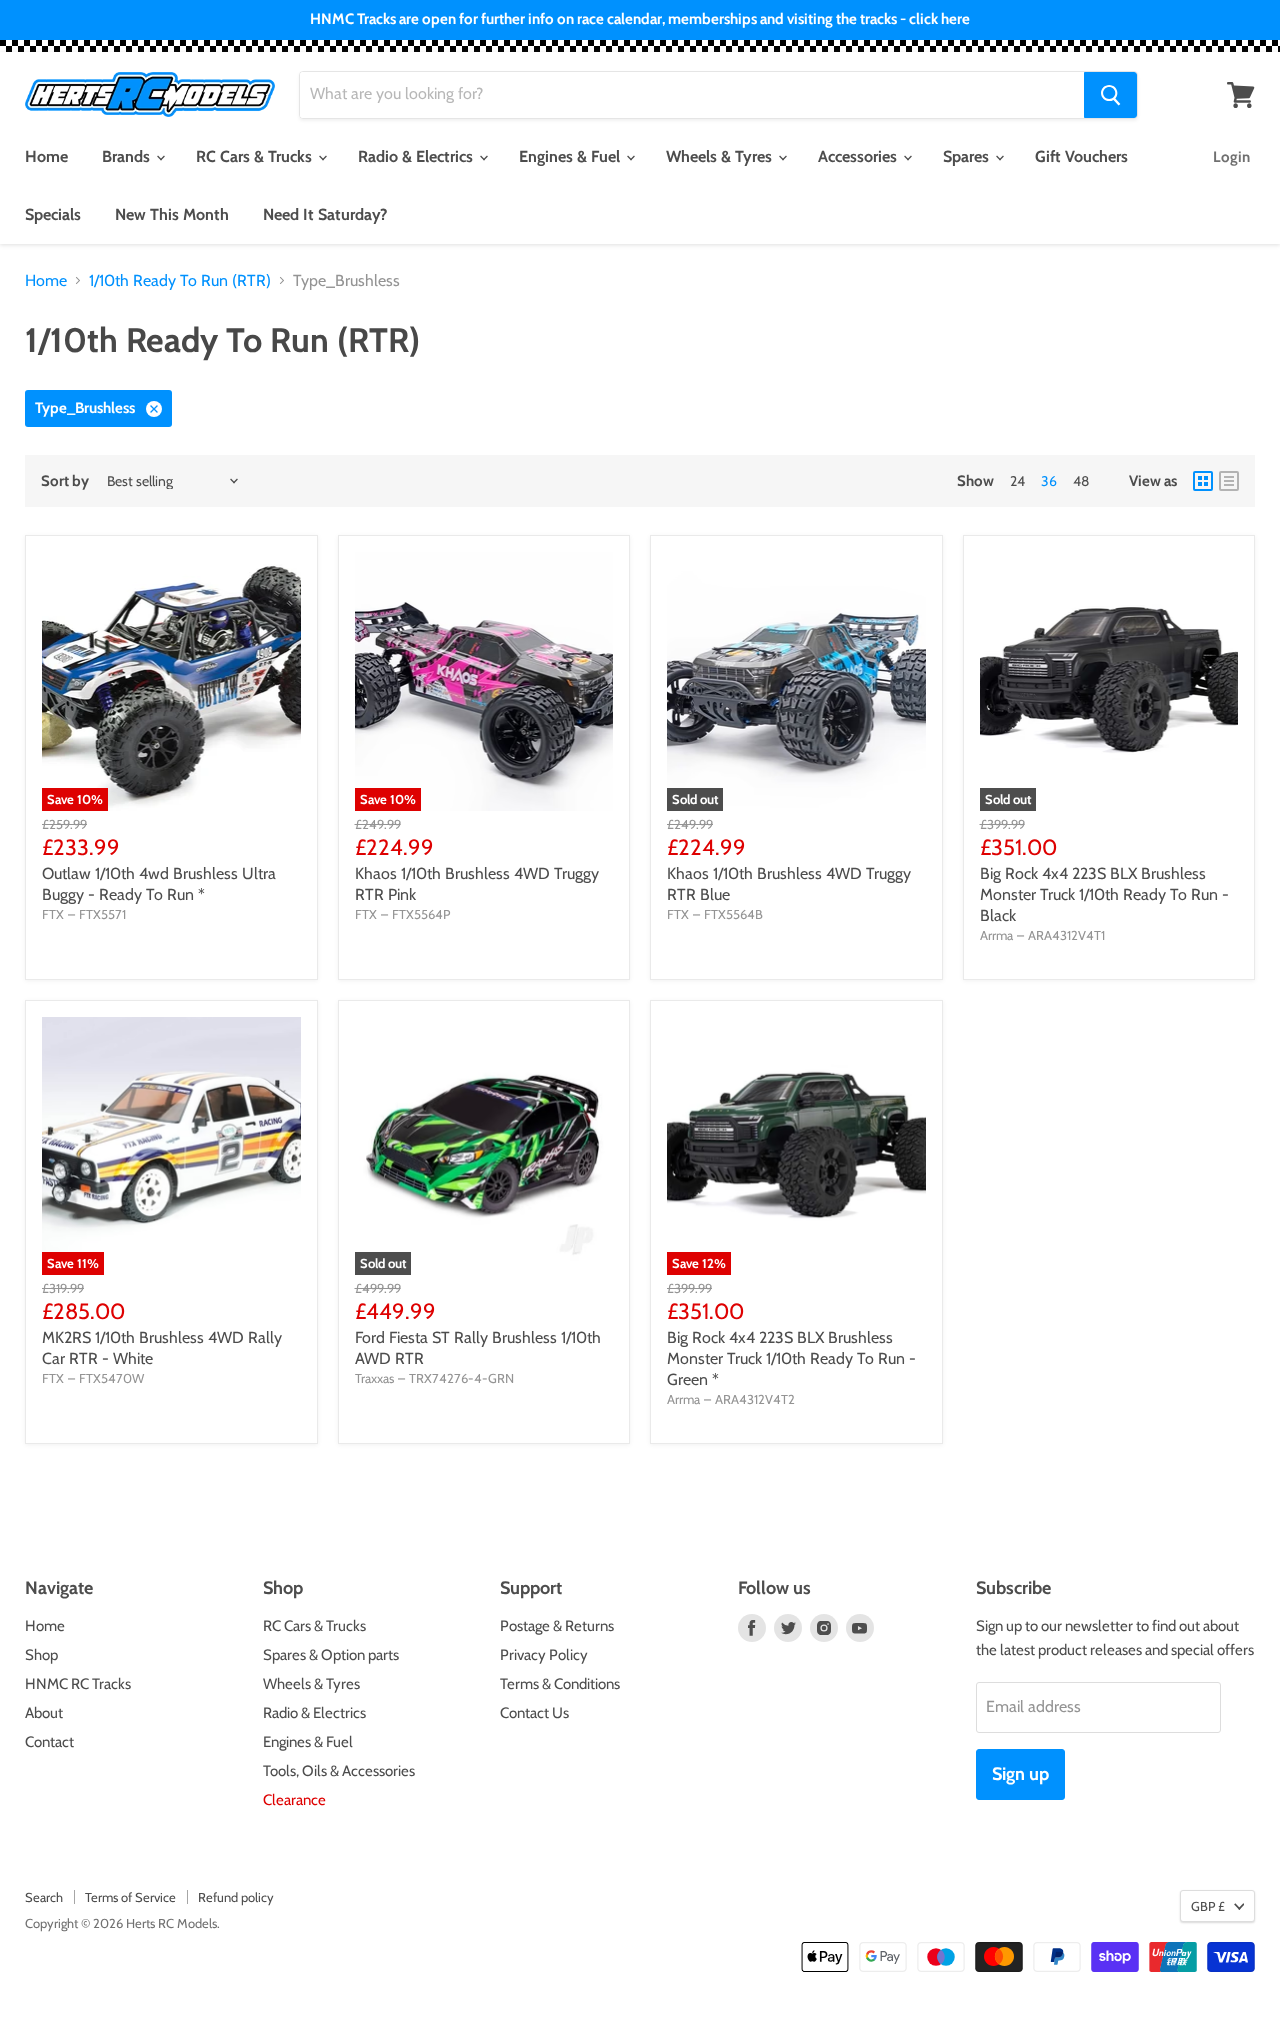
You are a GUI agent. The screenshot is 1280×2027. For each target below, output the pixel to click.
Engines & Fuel (571, 156)
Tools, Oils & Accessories (339, 1771)
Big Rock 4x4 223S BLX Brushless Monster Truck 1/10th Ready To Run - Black (1104, 894)
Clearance (294, 1800)
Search (44, 1897)
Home (46, 156)
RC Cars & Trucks (256, 156)
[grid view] (1203, 481)
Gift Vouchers (1081, 156)
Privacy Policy (544, 1655)
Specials (53, 214)
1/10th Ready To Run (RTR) (180, 281)
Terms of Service (130, 1897)
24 (1017, 481)
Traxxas (374, 1378)
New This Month (172, 214)
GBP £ (1208, 1906)
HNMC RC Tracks (78, 1684)
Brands (128, 156)
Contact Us (534, 1713)
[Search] (1110, 95)
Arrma (996, 935)
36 (1049, 481)
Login (1231, 157)
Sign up (1020, 1774)
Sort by (65, 481)
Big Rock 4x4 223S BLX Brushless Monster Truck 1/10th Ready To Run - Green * (791, 1358)
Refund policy (236, 1897)
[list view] (1229, 481)
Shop (41, 1655)
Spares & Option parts (331, 1655)
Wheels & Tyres (721, 156)
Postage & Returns (557, 1626)
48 (1081, 481)
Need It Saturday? (325, 214)
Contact (49, 1742)
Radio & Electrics (417, 156)
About (44, 1713)
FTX (53, 914)
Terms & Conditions (560, 1684)
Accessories (859, 156)
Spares (968, 156)
